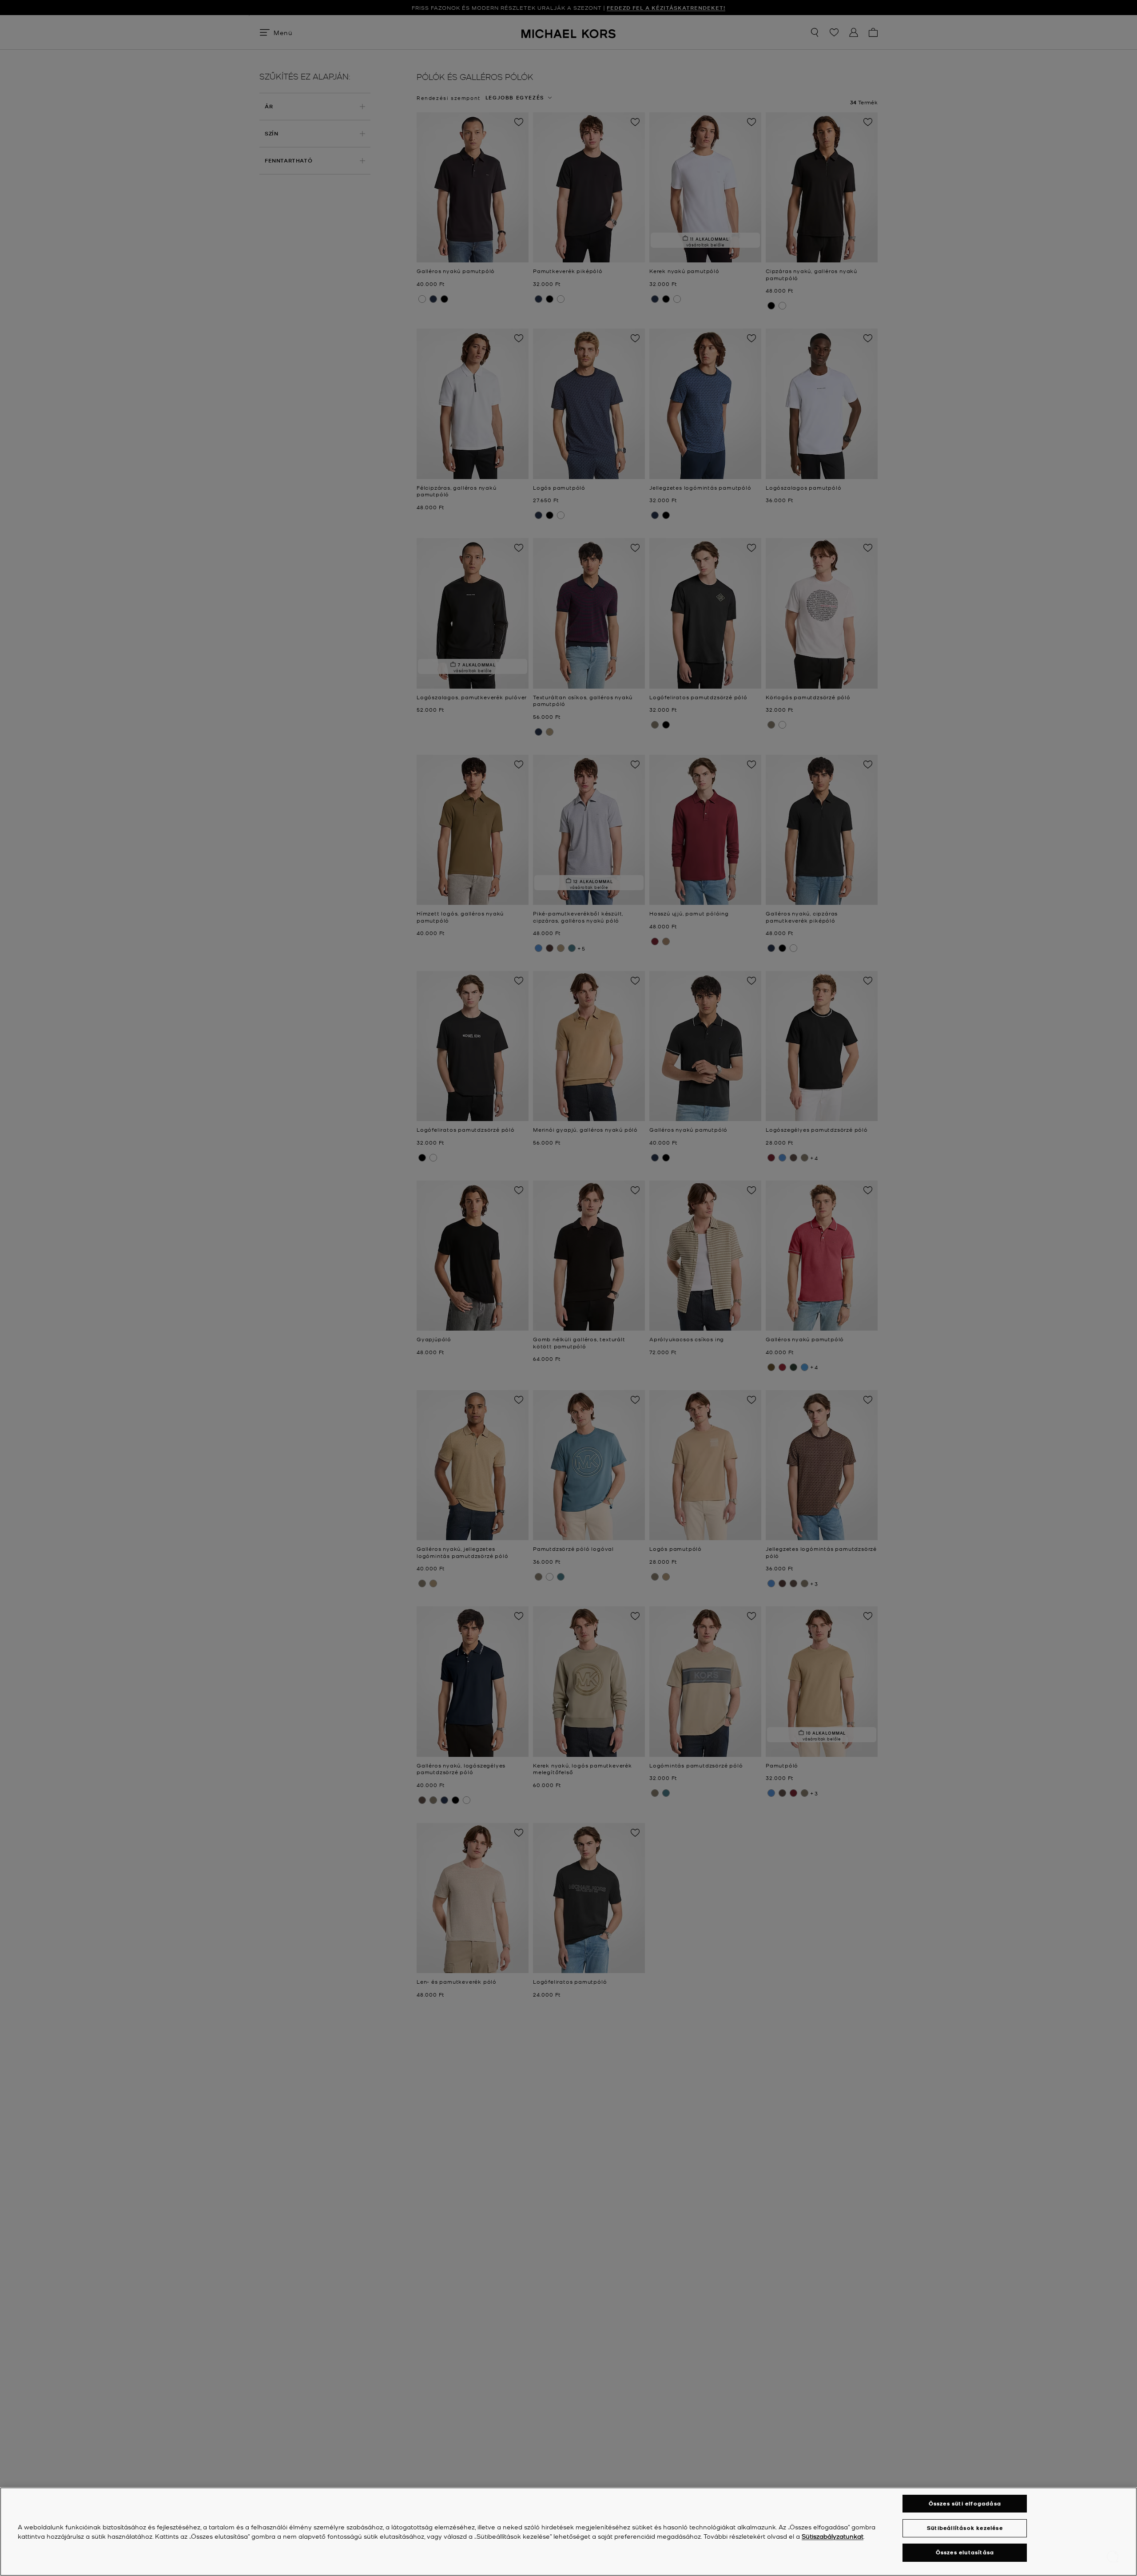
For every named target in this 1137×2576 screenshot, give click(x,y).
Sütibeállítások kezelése (965, 2528)
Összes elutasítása (965, 2553)
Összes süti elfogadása (965, 2503)
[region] (568, 2532)
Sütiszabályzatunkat (833, 2536)
